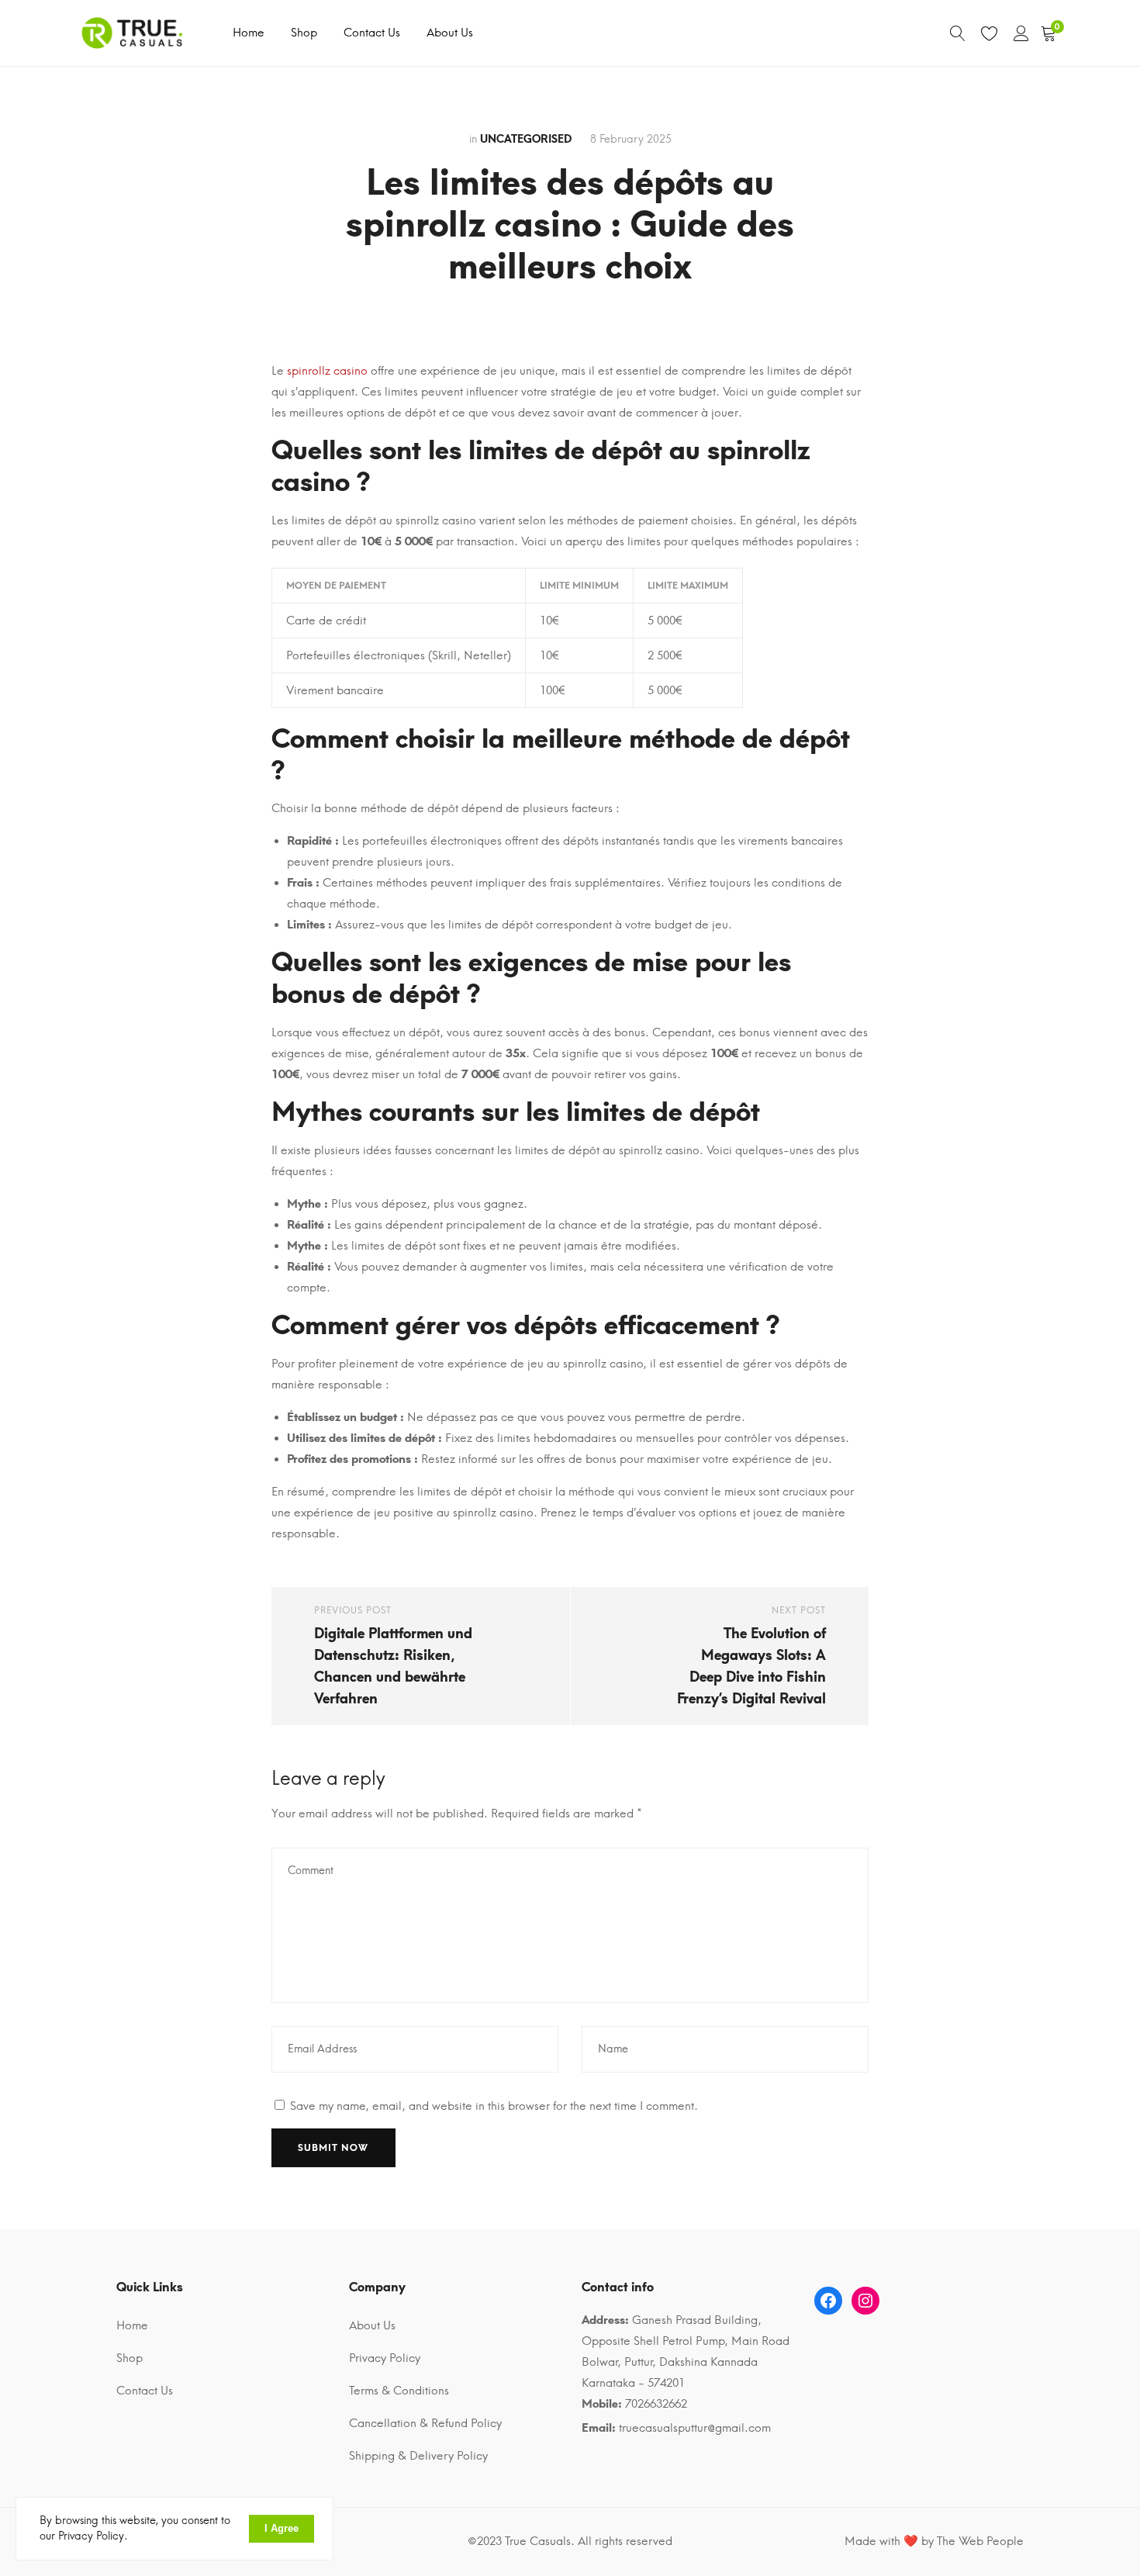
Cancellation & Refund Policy (425, 2423)
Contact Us (372, 33)
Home (249, 33)
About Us (450, 33)
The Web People (980, 2541)
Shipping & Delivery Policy (418, 2456)
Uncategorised (526, 139)
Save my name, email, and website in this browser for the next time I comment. (494, 2106)
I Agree (282, 2528)
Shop (304, 33)
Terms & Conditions (399, 2391)
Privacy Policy (385, 2358)
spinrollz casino (327, 371)
